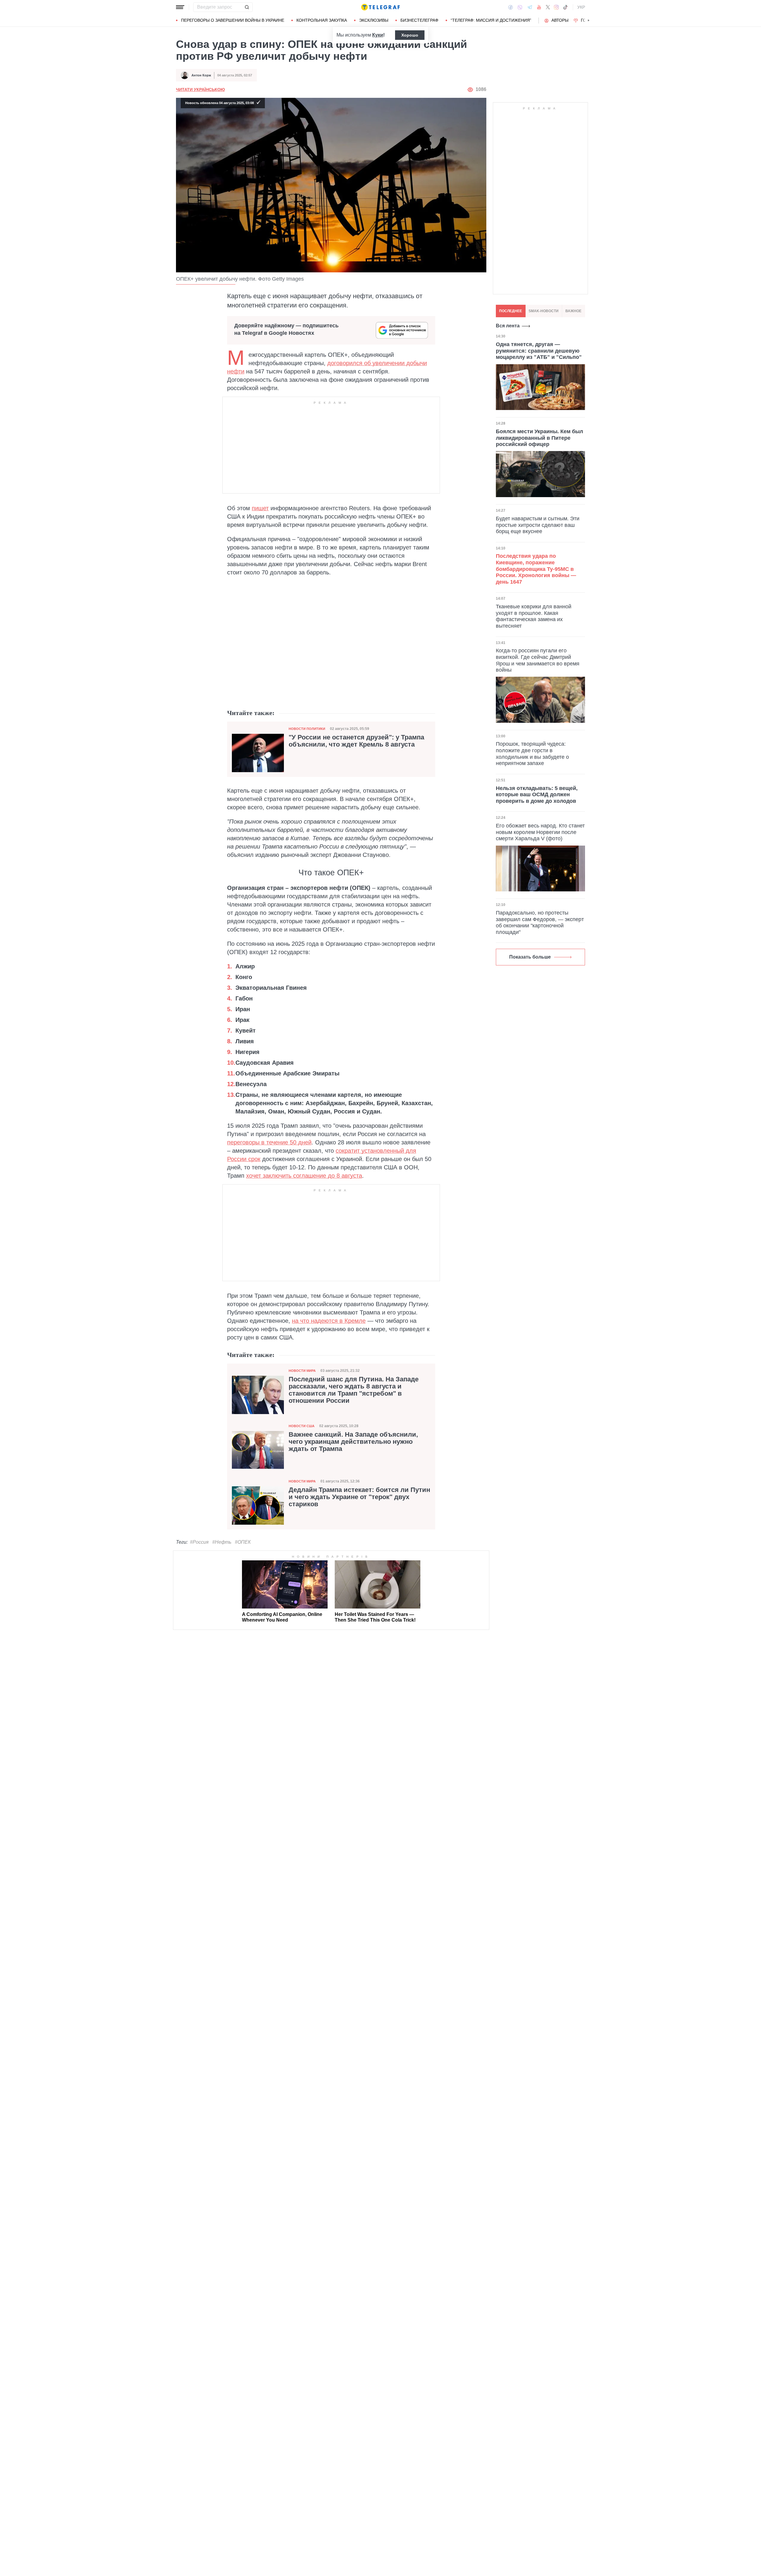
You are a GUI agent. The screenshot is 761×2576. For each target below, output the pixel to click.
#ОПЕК (243, 1542)
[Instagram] (556, 7)
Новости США (302, 1426)
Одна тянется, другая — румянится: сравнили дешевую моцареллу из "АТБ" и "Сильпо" (539, 351)
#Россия (199, 1542)
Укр (581, 7)
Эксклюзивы (374, 20)
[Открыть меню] (180, 7)
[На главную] (380, 7)
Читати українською (200, 89)
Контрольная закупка (322, 20)
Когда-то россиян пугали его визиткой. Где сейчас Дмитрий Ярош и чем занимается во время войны (538, 660)
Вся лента (508, 326)
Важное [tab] (573, 311)
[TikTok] (565, 7)
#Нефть (222, 1542)
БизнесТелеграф (419, 20)
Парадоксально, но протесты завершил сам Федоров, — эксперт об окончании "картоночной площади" (540, 922)
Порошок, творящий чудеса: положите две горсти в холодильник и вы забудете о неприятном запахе (532, 754)
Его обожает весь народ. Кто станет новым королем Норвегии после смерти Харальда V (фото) (540, 832)
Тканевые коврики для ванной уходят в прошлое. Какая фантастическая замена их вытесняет (534, 616)
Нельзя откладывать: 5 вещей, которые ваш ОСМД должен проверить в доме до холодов (537, 795)
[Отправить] (247, 7)
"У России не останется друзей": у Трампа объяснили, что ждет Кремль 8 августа (356, 741)
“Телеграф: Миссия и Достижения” (491, 20)
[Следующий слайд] (589, 21)
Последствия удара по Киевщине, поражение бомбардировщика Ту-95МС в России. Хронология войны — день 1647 (536, 569)
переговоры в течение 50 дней (269, 1142)
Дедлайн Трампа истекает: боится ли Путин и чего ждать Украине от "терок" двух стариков (359, 1497)
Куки (378, 35)
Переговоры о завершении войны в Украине (233, 20)
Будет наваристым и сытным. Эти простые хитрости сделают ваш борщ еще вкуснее (538, 525)
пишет (260, 508)
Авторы (560, 20)
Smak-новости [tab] (544, 311)
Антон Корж (201, 75)
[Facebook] (511, 7)
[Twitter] (548, 7)
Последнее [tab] (511, 311)
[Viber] (520, 7)
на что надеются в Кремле (329, 1321)
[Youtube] (539, 7)
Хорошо (410, 35)
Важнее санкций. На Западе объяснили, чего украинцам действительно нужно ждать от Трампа (353, 1442)
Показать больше (530, 957)
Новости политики (307, 729)
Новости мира (302, 1371)
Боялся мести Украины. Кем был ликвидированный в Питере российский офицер (539, 438)
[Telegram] (530, 7)
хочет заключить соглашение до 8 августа (304, 1176)
